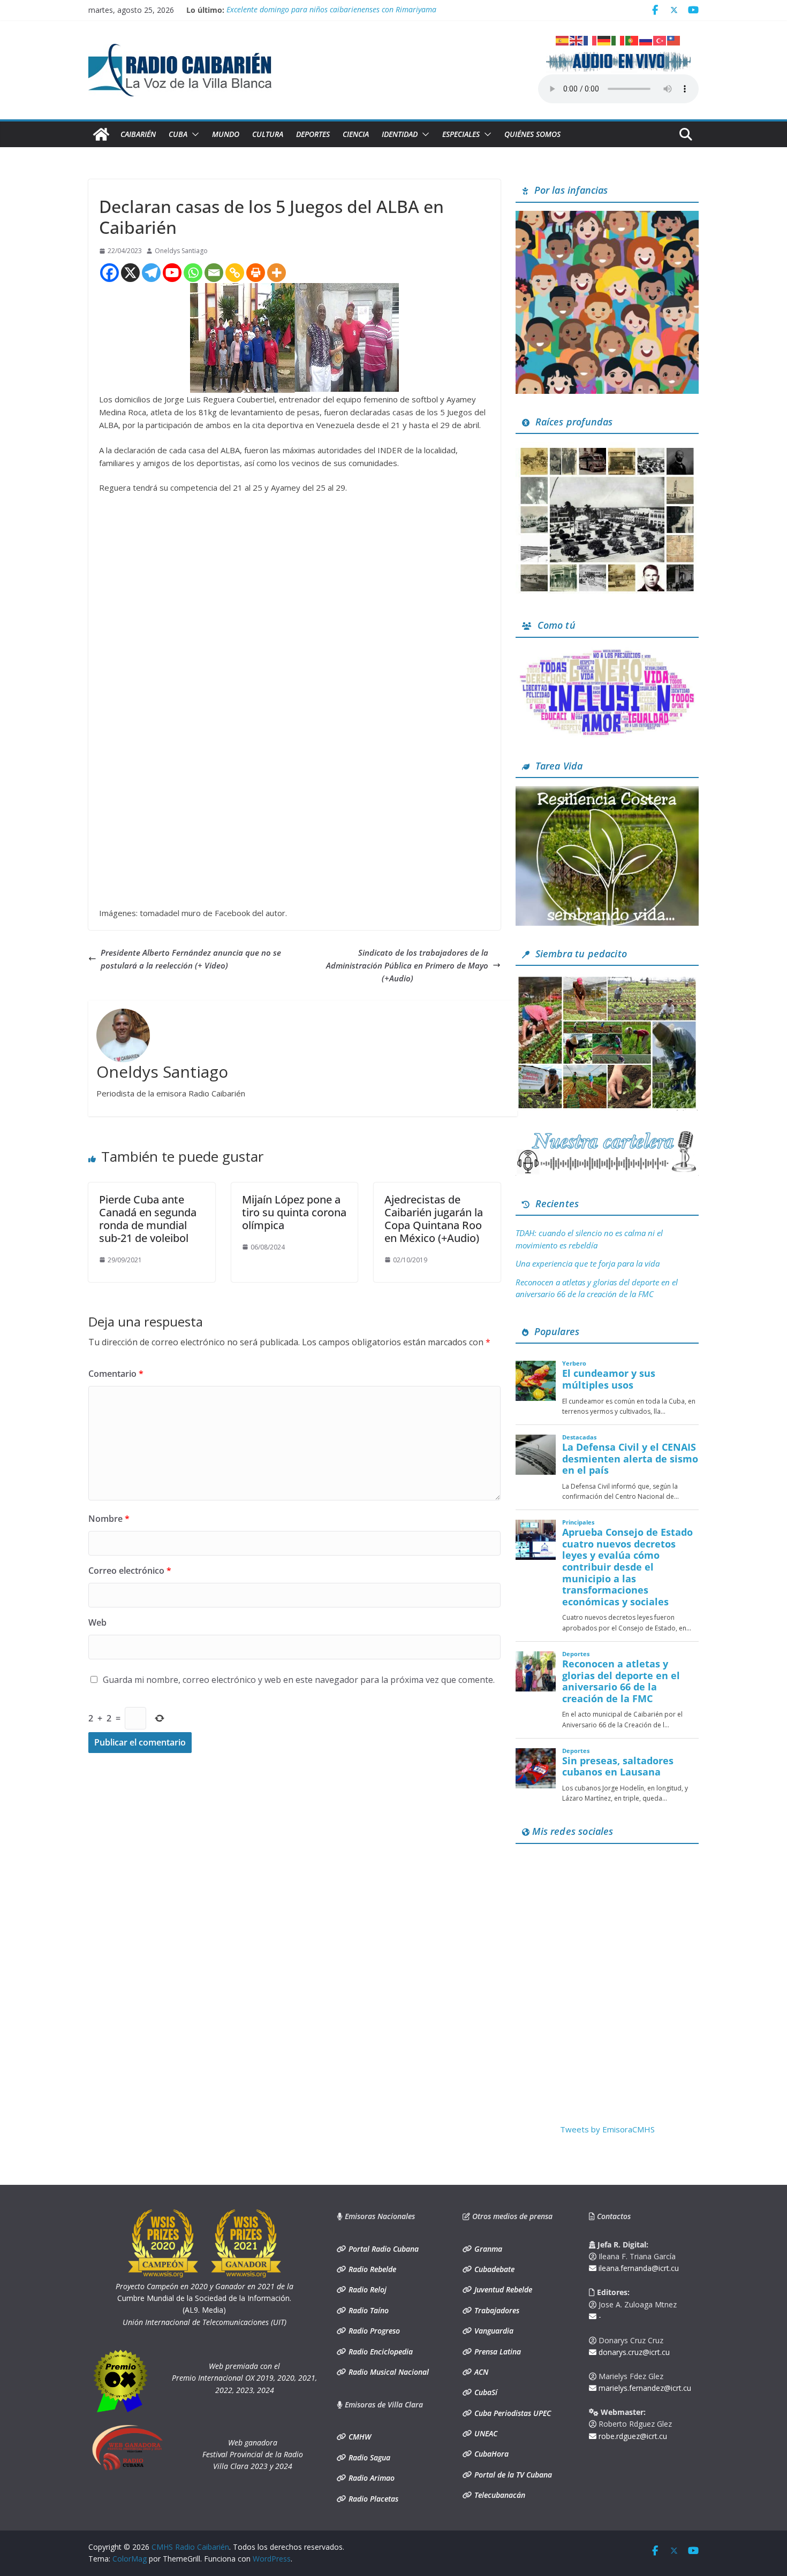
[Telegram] (151, 273)
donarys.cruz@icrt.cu (633, 2352)
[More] (277, 273)
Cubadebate (493, 2269)
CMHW (359, 2437)
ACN (480, 2372)
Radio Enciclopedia (380, 2352)
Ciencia (356, 134)
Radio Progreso (373, 2331)
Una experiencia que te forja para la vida (588, 1263)
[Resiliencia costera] (607, 792)
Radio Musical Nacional (388, 2372)
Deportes (313, 134)
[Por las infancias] (607, 217)
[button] (193, 134)
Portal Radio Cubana (383, 2249)
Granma (487, 2249)
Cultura (268, 134)
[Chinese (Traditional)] (674, 40)
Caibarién (138, 134)
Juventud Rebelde (502, 2289)
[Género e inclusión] (607, 652)
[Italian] (618, 40)
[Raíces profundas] (607, 448)
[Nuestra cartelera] (607, 1134)
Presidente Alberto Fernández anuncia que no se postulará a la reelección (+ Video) (191, 959)
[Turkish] (660, 40)
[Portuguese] (632, 40)
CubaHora (490, 2454)
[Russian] (646, 40)
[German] (604, 40)
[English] (577, 40)
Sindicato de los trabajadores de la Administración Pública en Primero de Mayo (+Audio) (407, 965)
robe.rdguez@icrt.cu (632, 2436)
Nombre (109, 1519)
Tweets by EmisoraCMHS (607, 2129)
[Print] (256, 273)
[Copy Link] (235, 273)
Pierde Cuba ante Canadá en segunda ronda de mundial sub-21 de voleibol (148, 1219)
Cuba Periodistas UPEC (512, 2413)
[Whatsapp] (193, 273)
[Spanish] (563, 40)
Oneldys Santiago (181, 251)
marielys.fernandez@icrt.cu (644, 2388)
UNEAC (485, 2433)
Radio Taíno (368, 2310)
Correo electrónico (130, 1571)
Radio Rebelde (371, 2269)
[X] (130, 273)
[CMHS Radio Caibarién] (101, 134)
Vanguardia (493, 2331)
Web (97, 1622)
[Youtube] (172, 273)
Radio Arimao (370, 2478)
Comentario (116, 1374)
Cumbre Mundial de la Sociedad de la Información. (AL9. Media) (205, 2298)
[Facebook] (109, 273)
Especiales (461, 134)
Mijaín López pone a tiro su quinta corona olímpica (294, 1212)
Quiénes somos (532, 134)
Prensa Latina (497, 2352)
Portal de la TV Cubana (512, 2475)
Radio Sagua (368, 2457)
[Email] (214, 273)
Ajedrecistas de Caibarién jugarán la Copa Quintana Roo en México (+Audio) (434, 1219)
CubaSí (485, 2392)
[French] (591, 40)
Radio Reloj (366, 2289)
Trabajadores (496, 2310)
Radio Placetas (372, 2499)
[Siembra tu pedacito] (607, 980)
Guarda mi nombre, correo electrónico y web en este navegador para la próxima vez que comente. (299, 1680)
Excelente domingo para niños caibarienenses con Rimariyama (331, 10)
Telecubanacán (499, 2495)
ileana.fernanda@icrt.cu (638, 2268)
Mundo (226, 134)
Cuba (178, 134)
